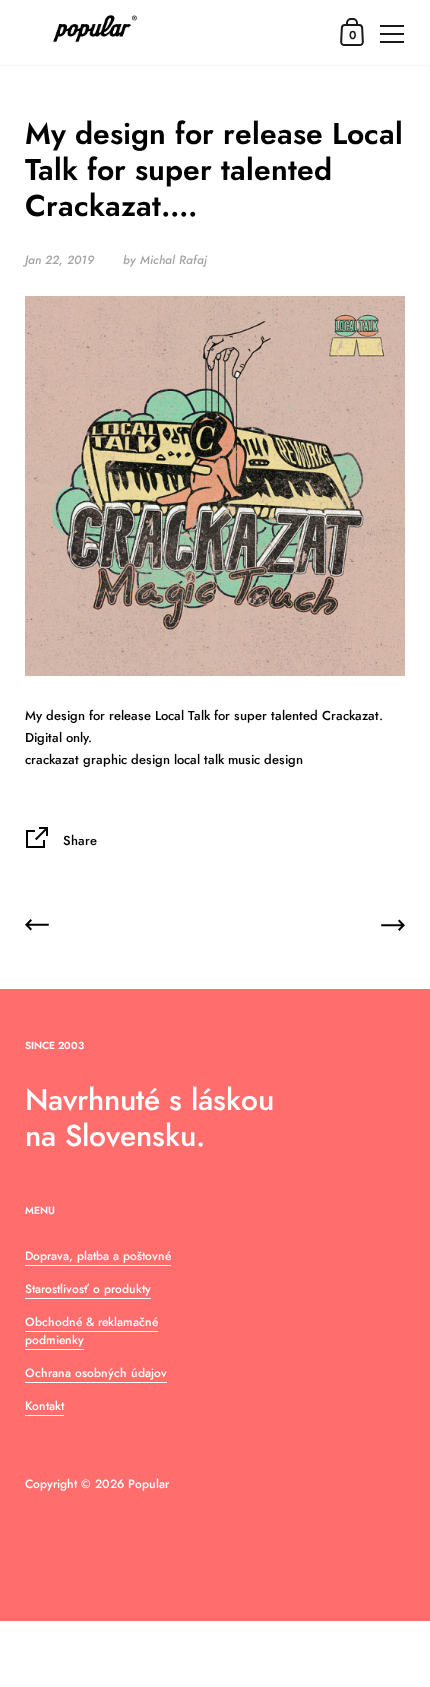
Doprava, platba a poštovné (98, 1256)
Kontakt (44, 1406)
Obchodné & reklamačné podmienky (91, 1331)
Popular (148, 1484)
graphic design (126, 759)
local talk (199, 759)
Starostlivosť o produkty (88, 1289)
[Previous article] (37, 928)
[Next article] (393, 928)
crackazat (52, 759)
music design (265, 759)
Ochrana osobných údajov (96, 1373)
